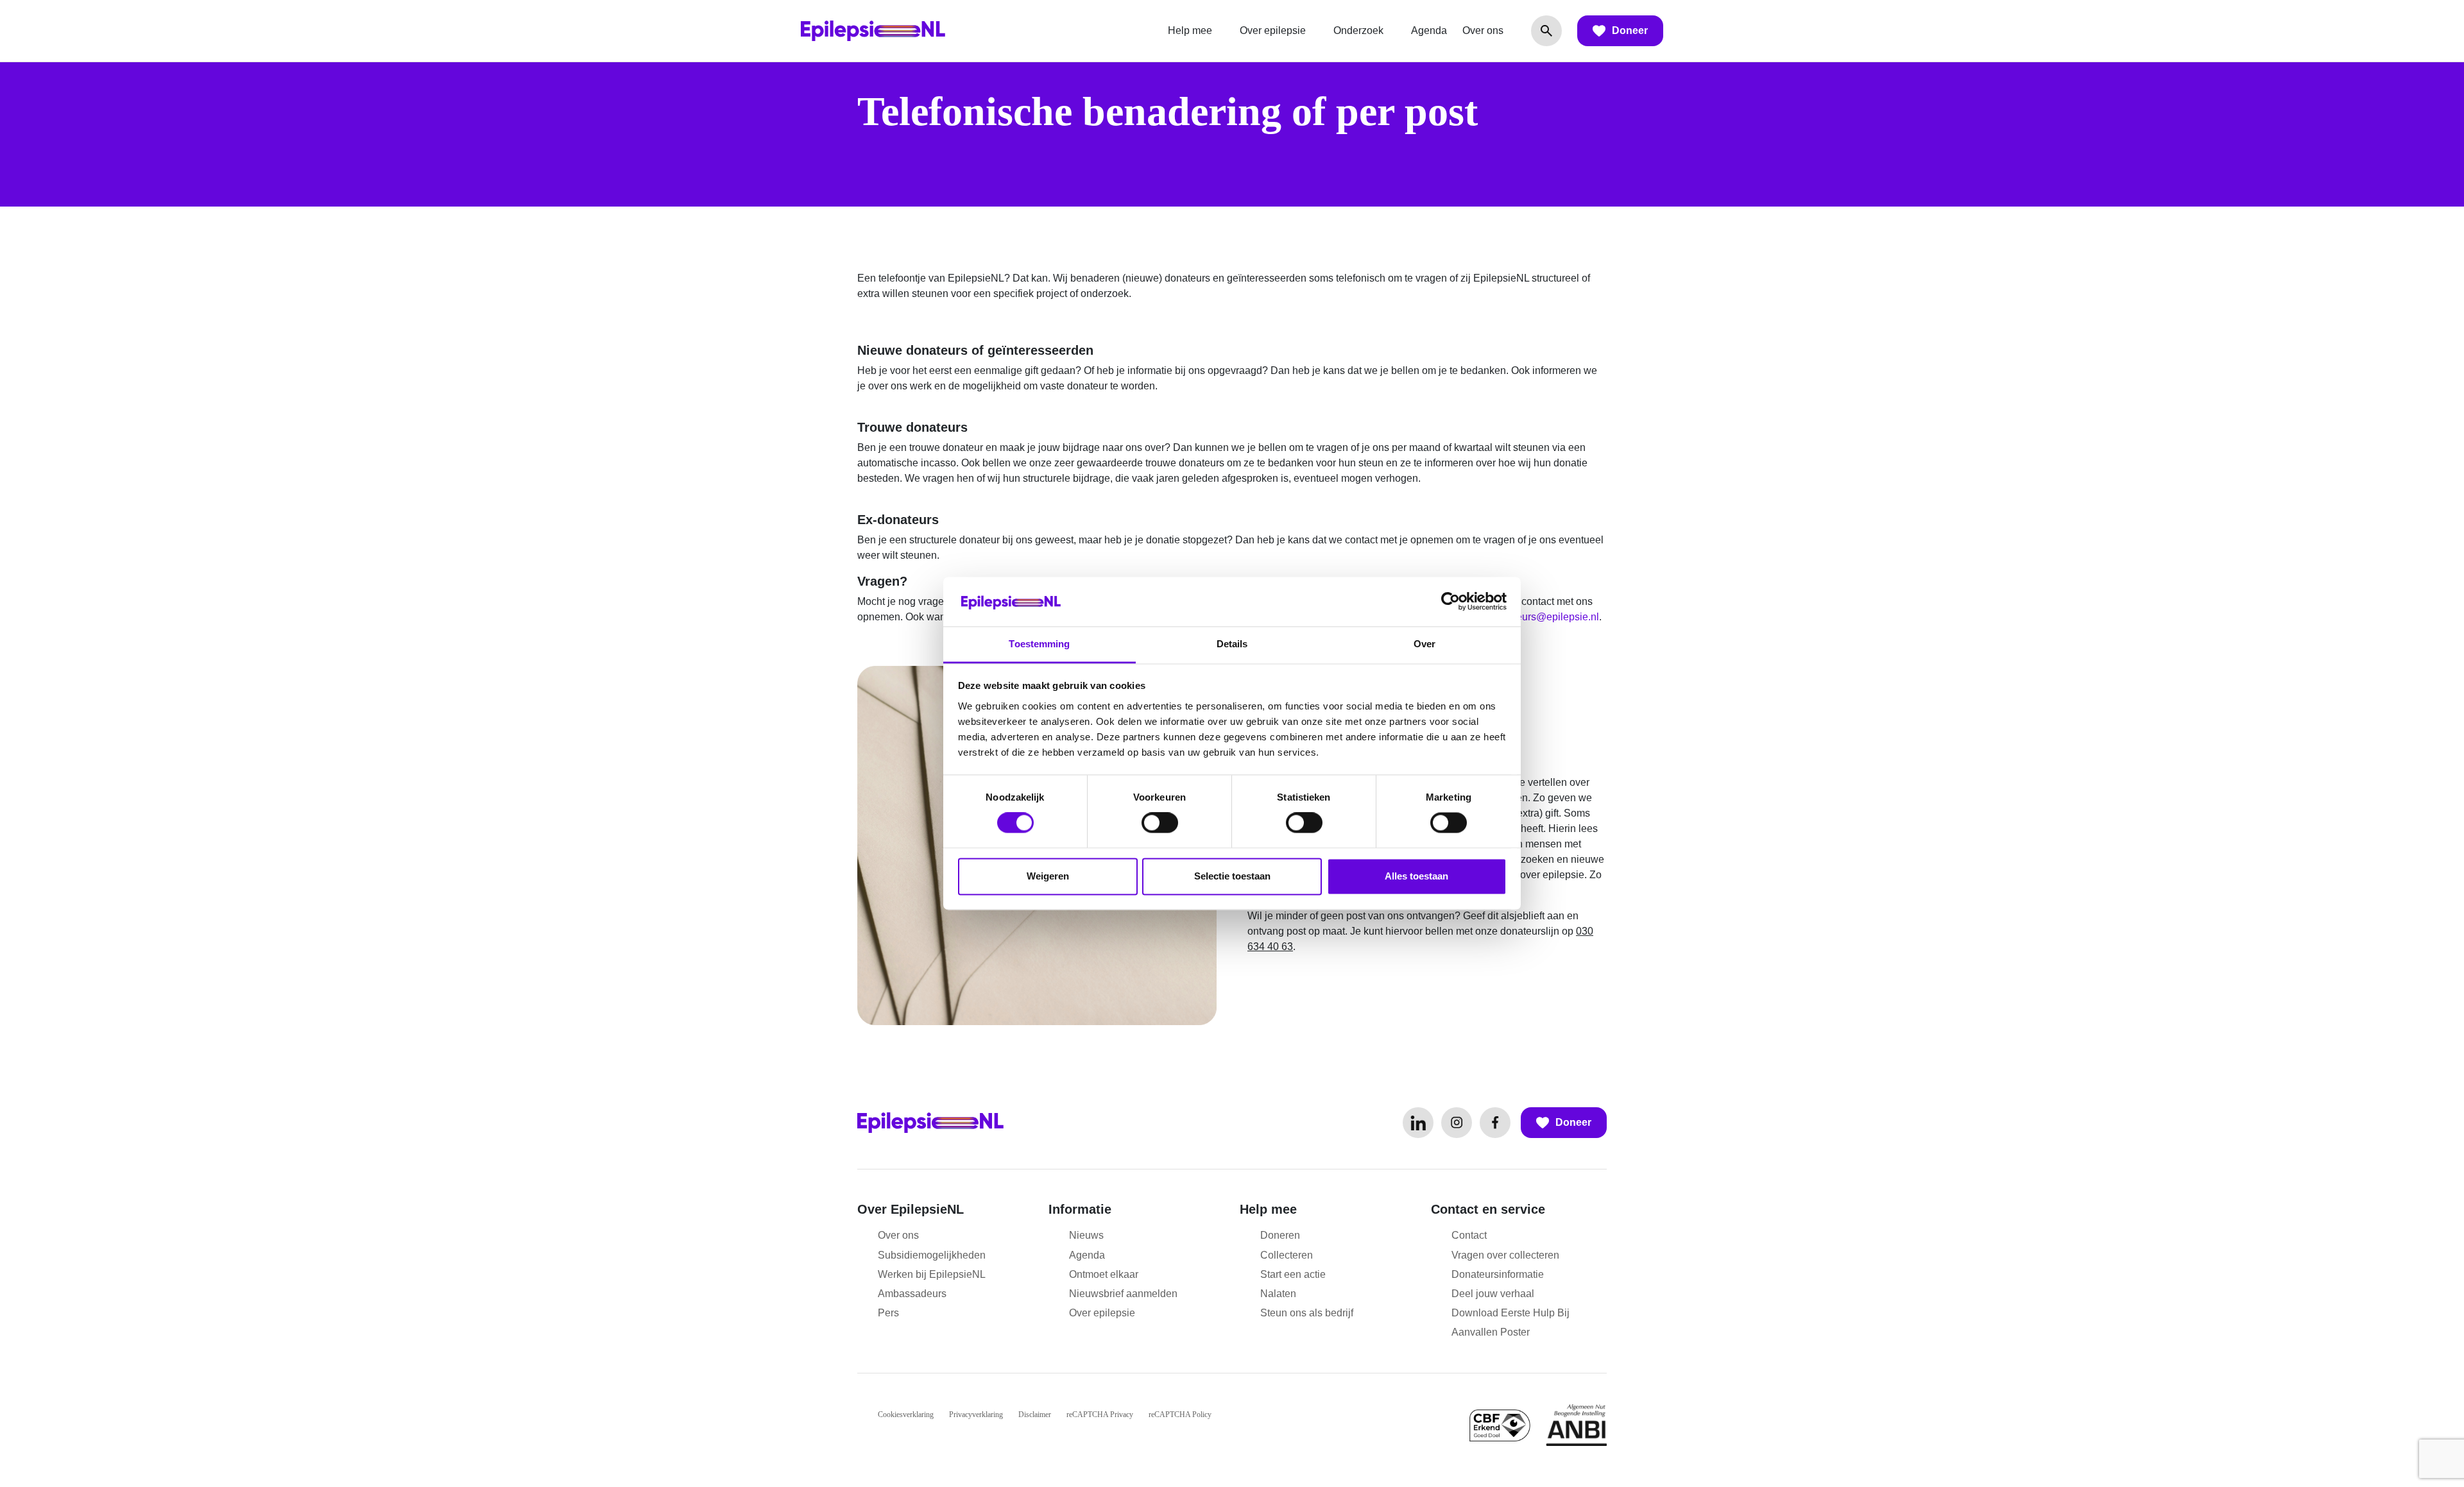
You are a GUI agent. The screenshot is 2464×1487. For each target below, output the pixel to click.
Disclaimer (1035, 1415)
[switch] (1160, 823)
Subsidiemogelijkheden (932, 1255)
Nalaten (1278, 1294)
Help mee (1190, 30)
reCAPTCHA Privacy (1100, 1415)
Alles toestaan (1416, 876)
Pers (888, 1313)
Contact (1469, 1235)
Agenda (1429, 30)
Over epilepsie (1273, 30)
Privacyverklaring (976, 1415)
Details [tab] (1232, 644)
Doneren (1280, 1235)
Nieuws (1086, 1235)
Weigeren (1048, 876)
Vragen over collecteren (1505, 1255)
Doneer (1630, 30)
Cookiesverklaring (906, 1415)
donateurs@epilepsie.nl (1545, 617)
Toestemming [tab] (1039, 644)
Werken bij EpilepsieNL (932, 1274)
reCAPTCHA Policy (1180, 1415)
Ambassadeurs (912, 1294)
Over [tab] (1425, 644)
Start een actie (1293, 1274)
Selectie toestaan (1232, 876)
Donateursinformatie (1498, 1274)
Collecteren (1287, 1255)
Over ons (1483, 30)
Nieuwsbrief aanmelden (1123, 1294)
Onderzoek (1358, 30)
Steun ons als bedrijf (1307, 1313)
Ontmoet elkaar (1104, 1274)
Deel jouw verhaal (1493, 1294)
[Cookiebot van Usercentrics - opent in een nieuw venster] (1450, 602)
